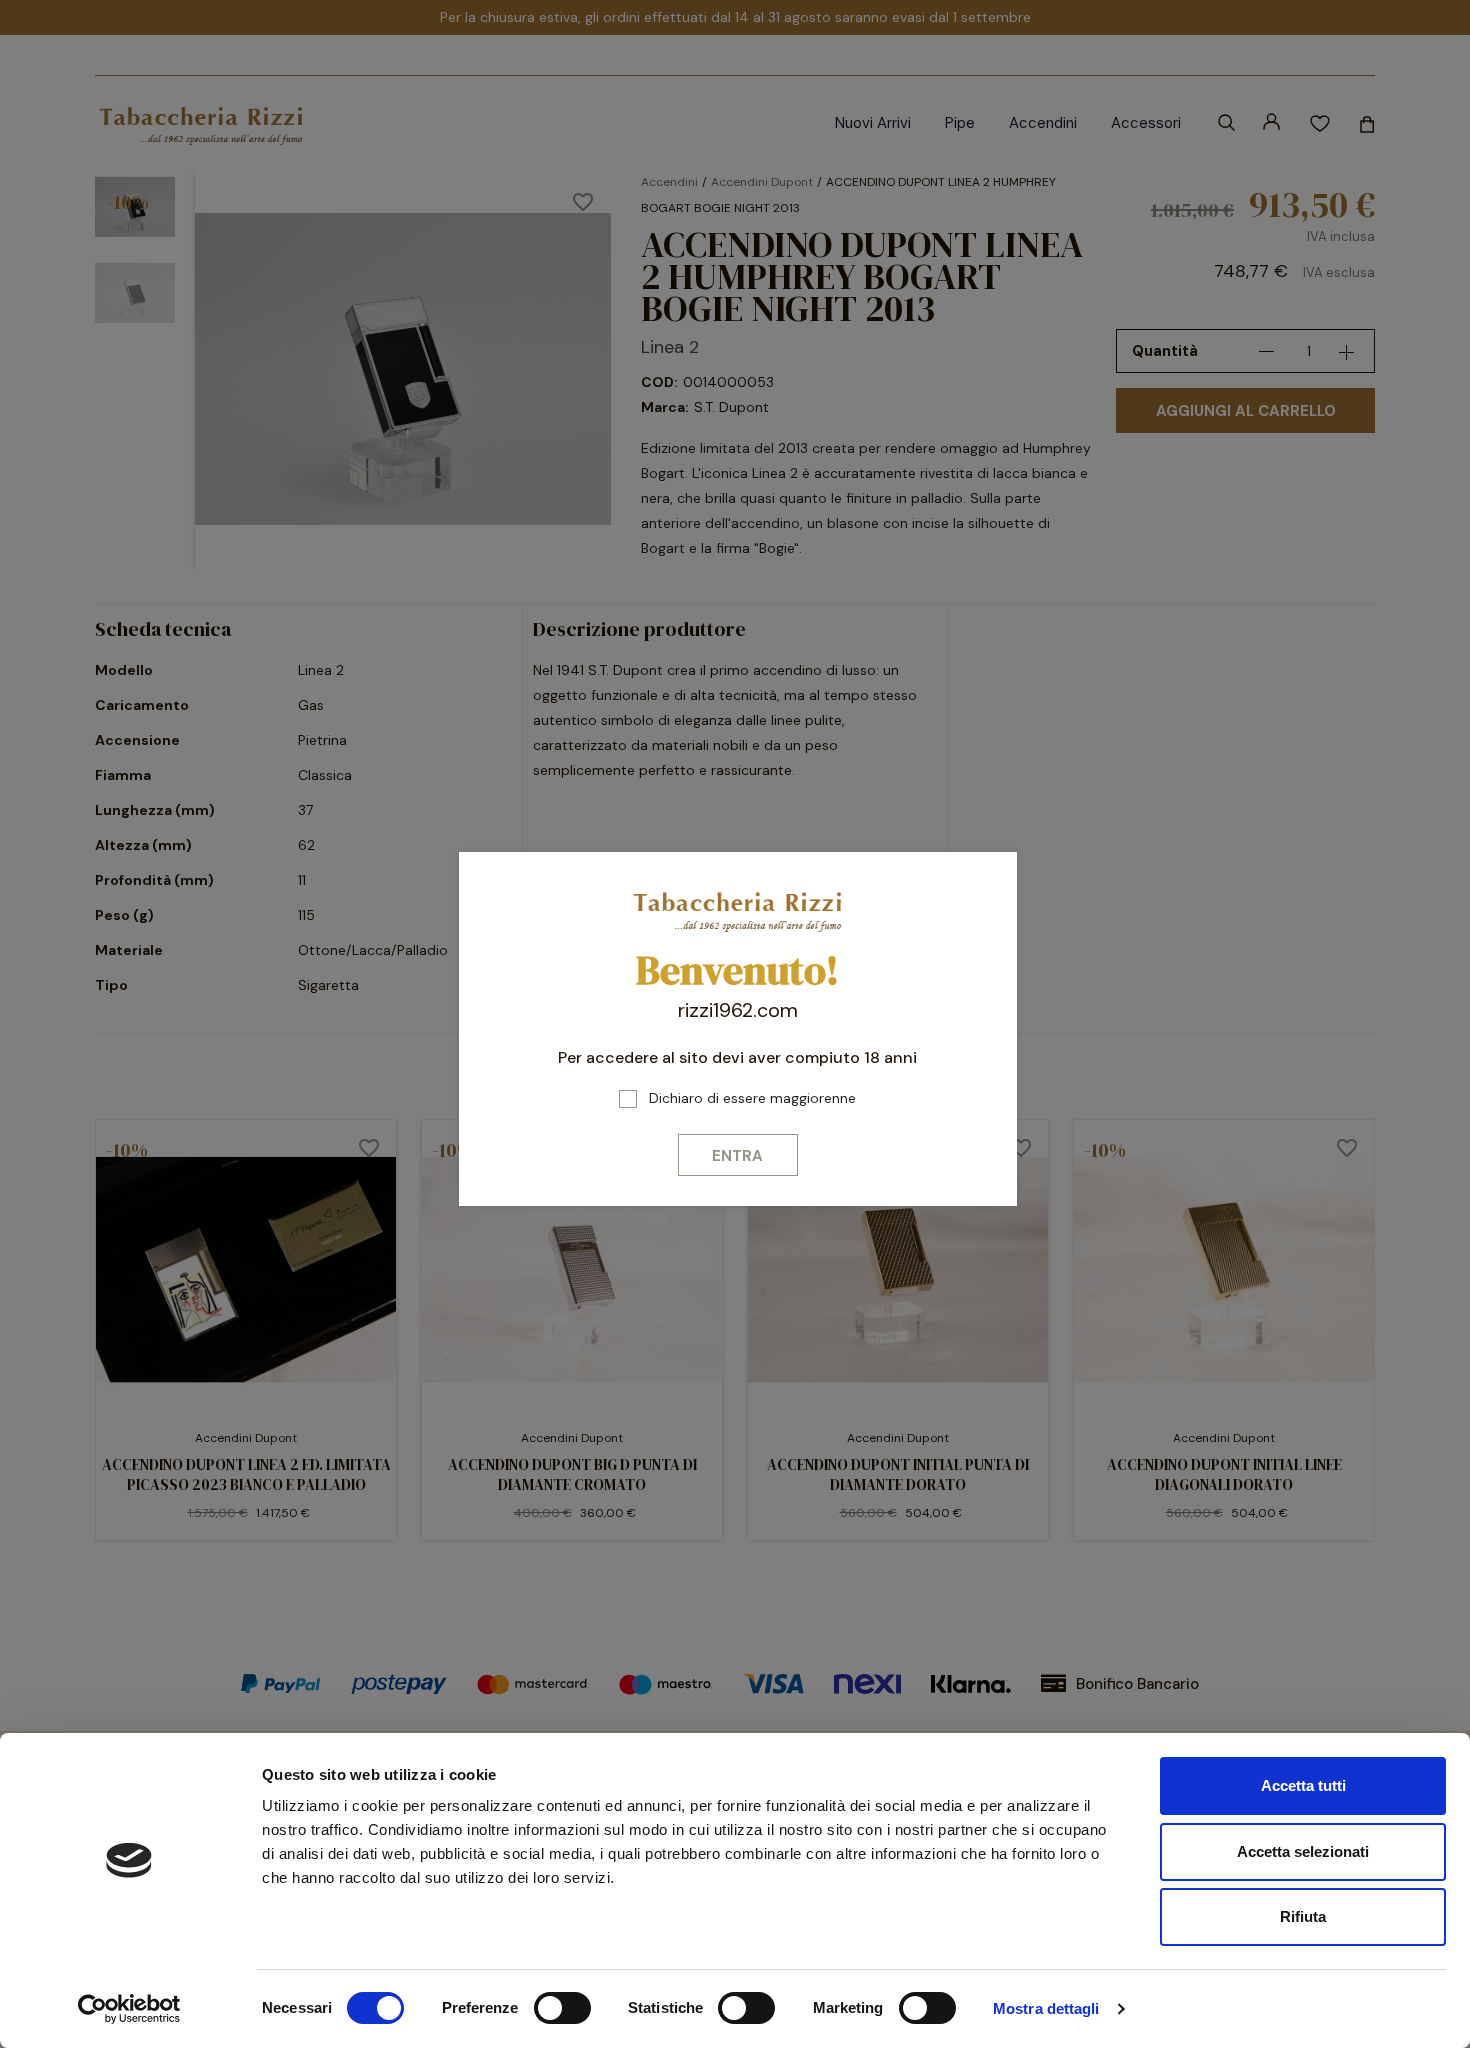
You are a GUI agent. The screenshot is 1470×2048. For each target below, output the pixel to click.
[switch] (562, 2008)
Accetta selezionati (1303, 1851)
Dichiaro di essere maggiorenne (752, 1098)
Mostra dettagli (1046, 2008)
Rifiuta (1303, 1916)
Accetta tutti (1303, 1785)
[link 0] (129, 2009)
